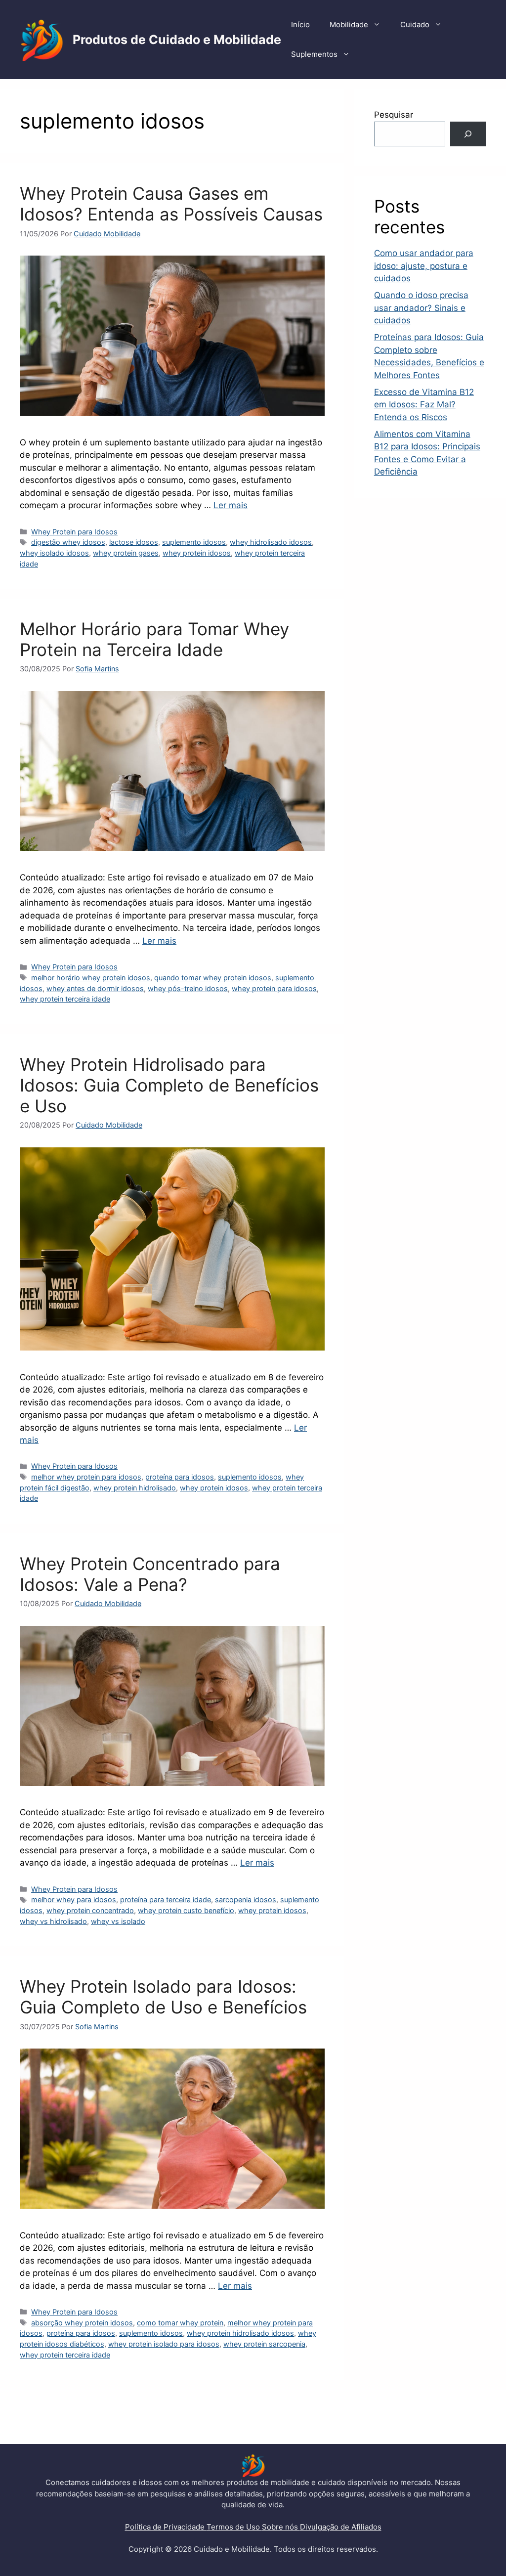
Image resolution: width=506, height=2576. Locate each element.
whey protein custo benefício (186, 1910)
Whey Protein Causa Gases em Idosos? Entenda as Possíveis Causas (171, 204)
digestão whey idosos (68, 542)
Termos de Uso (234, 2527)
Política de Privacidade (166, 2527)
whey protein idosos (197, 553)
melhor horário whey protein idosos (91, 978)
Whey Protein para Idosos (74, 532)
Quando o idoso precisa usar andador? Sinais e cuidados (421, 308)
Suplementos (314, 54)
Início (300, 24)
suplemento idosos (194, 542)
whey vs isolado (118, 1921)
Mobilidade (349, 24)
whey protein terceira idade (65, 999)
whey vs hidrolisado (53, 1921)
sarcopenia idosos (246, 1899)
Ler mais (231, 505)
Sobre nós (281, 2527)
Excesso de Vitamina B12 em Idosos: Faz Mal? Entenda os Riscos (424, 405)
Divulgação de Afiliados (341, 2527)
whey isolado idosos (54, 553)
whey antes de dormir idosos (95, 988)
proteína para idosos (180, 1477)
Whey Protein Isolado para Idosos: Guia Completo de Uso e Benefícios (163, 1997)
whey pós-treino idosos (188, 988)
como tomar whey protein (180, 2323)
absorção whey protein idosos (82, 2323)
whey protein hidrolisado (135, 1488)
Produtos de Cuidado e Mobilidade (177, 40)
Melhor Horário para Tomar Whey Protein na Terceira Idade (154, 639)
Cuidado (415, 24)
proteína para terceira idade (166, 1899)
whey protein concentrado (90, 1910)
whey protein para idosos (274, 988)
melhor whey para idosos (74, 1899)
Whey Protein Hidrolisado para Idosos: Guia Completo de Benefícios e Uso (169, 1085)
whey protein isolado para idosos (164, 2344)
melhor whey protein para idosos (86, 1477)
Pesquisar (394, 115)
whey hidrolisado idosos (271, 542)
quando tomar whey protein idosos (213, 978)
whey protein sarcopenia (264, 2344)
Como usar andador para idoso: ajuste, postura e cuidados (424, 266)
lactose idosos (134, 542)
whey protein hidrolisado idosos (240, 2333)
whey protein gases (126, 553)
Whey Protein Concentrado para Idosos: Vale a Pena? (150, 1574)
